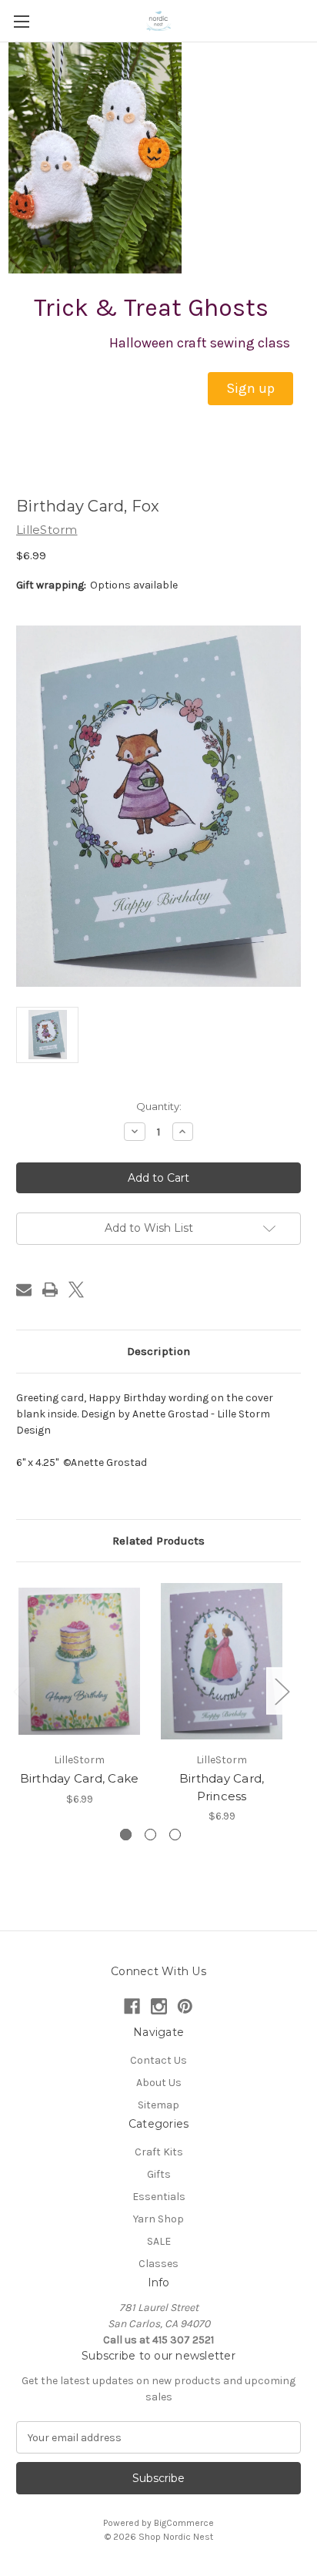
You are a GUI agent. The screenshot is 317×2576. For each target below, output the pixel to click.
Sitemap (158, 2105)
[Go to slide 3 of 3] (175, 1835)
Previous (20, 1691)
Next (282, 1691)
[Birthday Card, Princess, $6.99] (222, 1661)
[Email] (24, 1290)
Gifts (159, 2174)
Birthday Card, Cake (80, 1778)
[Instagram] (159, 2006)
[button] (250, 389)
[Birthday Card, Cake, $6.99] (79, 1661)
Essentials (159, 2197)
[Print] (50, 1290)
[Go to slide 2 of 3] (150, 1835)
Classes (158, 2264)
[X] (76, 1290)
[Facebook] (132, 2006)
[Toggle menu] (21, 21)
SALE (159, 2241)
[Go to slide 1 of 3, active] (126, 1835)
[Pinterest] (185, 2006)
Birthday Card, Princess (222, 1787)
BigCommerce (184, 2523)
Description (158, 1351)
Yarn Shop (158, 2219)
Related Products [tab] (158, 1541)
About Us (159, 2083)
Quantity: (159, 1106)
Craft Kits (159, 2152)
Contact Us (158, 2060)
